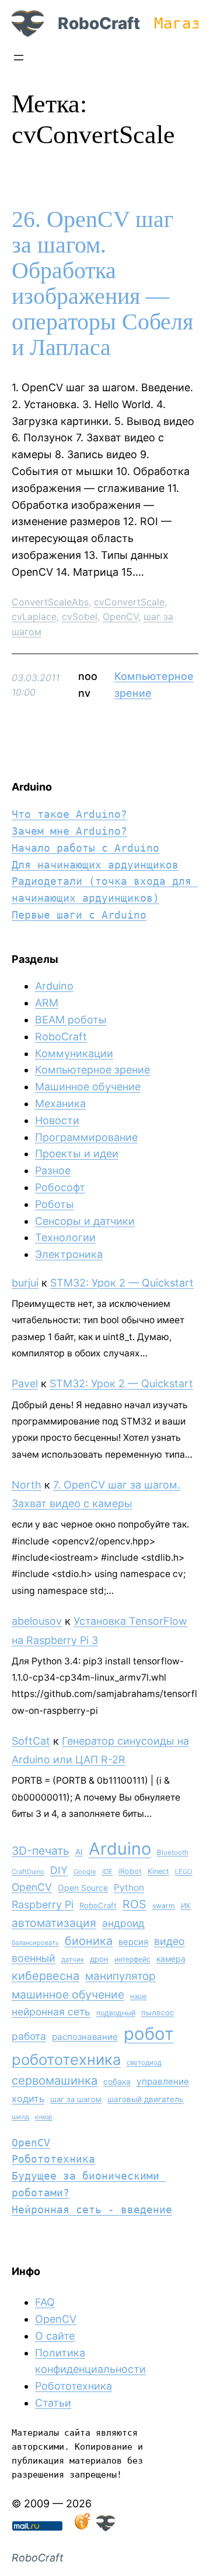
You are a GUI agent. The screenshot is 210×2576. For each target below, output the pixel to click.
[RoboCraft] (106, 2527)
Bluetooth (173, 1852)
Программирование (86, 1137)
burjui (25, 1283)
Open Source (83, 1888)
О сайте (55, 2336)
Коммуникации (74, 1053)
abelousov (37, 1621)
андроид (123, 1923)
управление (163, 2081)
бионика (89, 1941)
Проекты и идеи (77, 1154)
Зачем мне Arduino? (69, 831)
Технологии (65, 1237)
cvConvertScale (129, 602)
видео (169, 1941)
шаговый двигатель (146, 2099)
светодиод (144, 2063)
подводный (116, 2013)
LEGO (184, 1872)
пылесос (157, 2012)
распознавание (85, 2037)
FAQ (45, 2302)
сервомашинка (55, 2080)
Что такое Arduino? (69, 814)
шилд (20, 2117)
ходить (28, 2099)
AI (79, 1852)
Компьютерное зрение (92, 1070)
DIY (59, 1870)
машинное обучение (68, 1994)
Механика (60, 1103)
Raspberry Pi (43, 1904)
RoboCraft (99, 23)
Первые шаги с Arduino (79, 915)
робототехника (66, 2059)
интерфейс (132, 1959)
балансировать (35, 1943)
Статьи (53, 2403)
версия (133, 1942)
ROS (134, 1904)
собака (117, 2081)
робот (149, 2034)
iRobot (130, 1871)
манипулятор (120, 1976)
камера (171, 1959)
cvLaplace (34, 616)
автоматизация (54, 1923)
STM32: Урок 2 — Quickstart (122, 1283)
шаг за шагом (76, 2099)
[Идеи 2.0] (81, 2527)
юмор (44, 2117)
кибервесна (45, 1976)
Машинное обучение (88, 1087)
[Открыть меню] (19, 58)
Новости (57, 1120)
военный (34, 1958)
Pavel (25, 1383)
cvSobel (80, 616)
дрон (99, 1959)
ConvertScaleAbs (50, 602)
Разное (53, 1170)
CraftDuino (28, 1872)
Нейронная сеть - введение (92, 2210)
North (27, 1485)
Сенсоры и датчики (85, 1221)
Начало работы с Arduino (85, 848)
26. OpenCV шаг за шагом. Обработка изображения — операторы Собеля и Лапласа (102, 284)
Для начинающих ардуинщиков (95, 865)
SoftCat (31, 1741)
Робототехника (53, 2159)
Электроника (69, 1254)
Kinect (158, 1871)
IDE (107, 1872)
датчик (73, 1960)
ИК (186, 1906)
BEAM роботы (71, 1020)
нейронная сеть (51, 2012)
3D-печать (41, 1851)
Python (129, 1888)
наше (139, 1996)
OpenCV (120, 616)
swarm (164, 1906)
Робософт (60, 1187)
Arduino (54, 986)
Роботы (55, 1204)
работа (29, 2036)
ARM (47, 1003)
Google (85, 1872)
